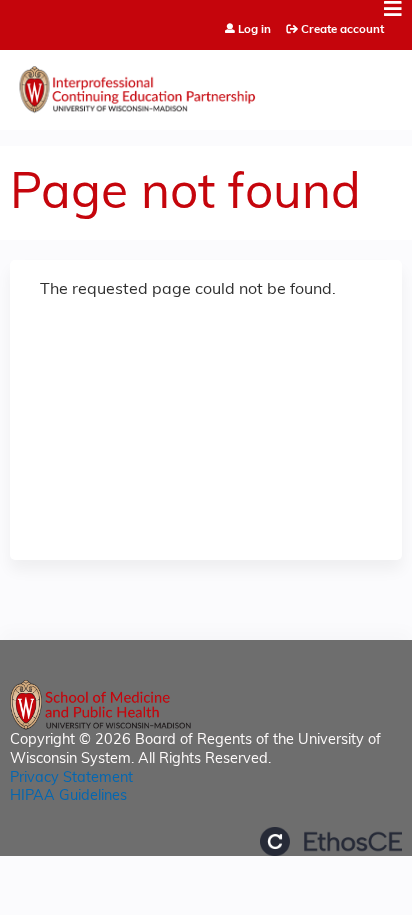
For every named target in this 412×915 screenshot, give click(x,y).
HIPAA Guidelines (68, 796)
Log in (254, 30)
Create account (342, 30)
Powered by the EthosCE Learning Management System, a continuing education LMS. (331, 841)
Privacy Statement (71, 778)
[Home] (206, 85)
